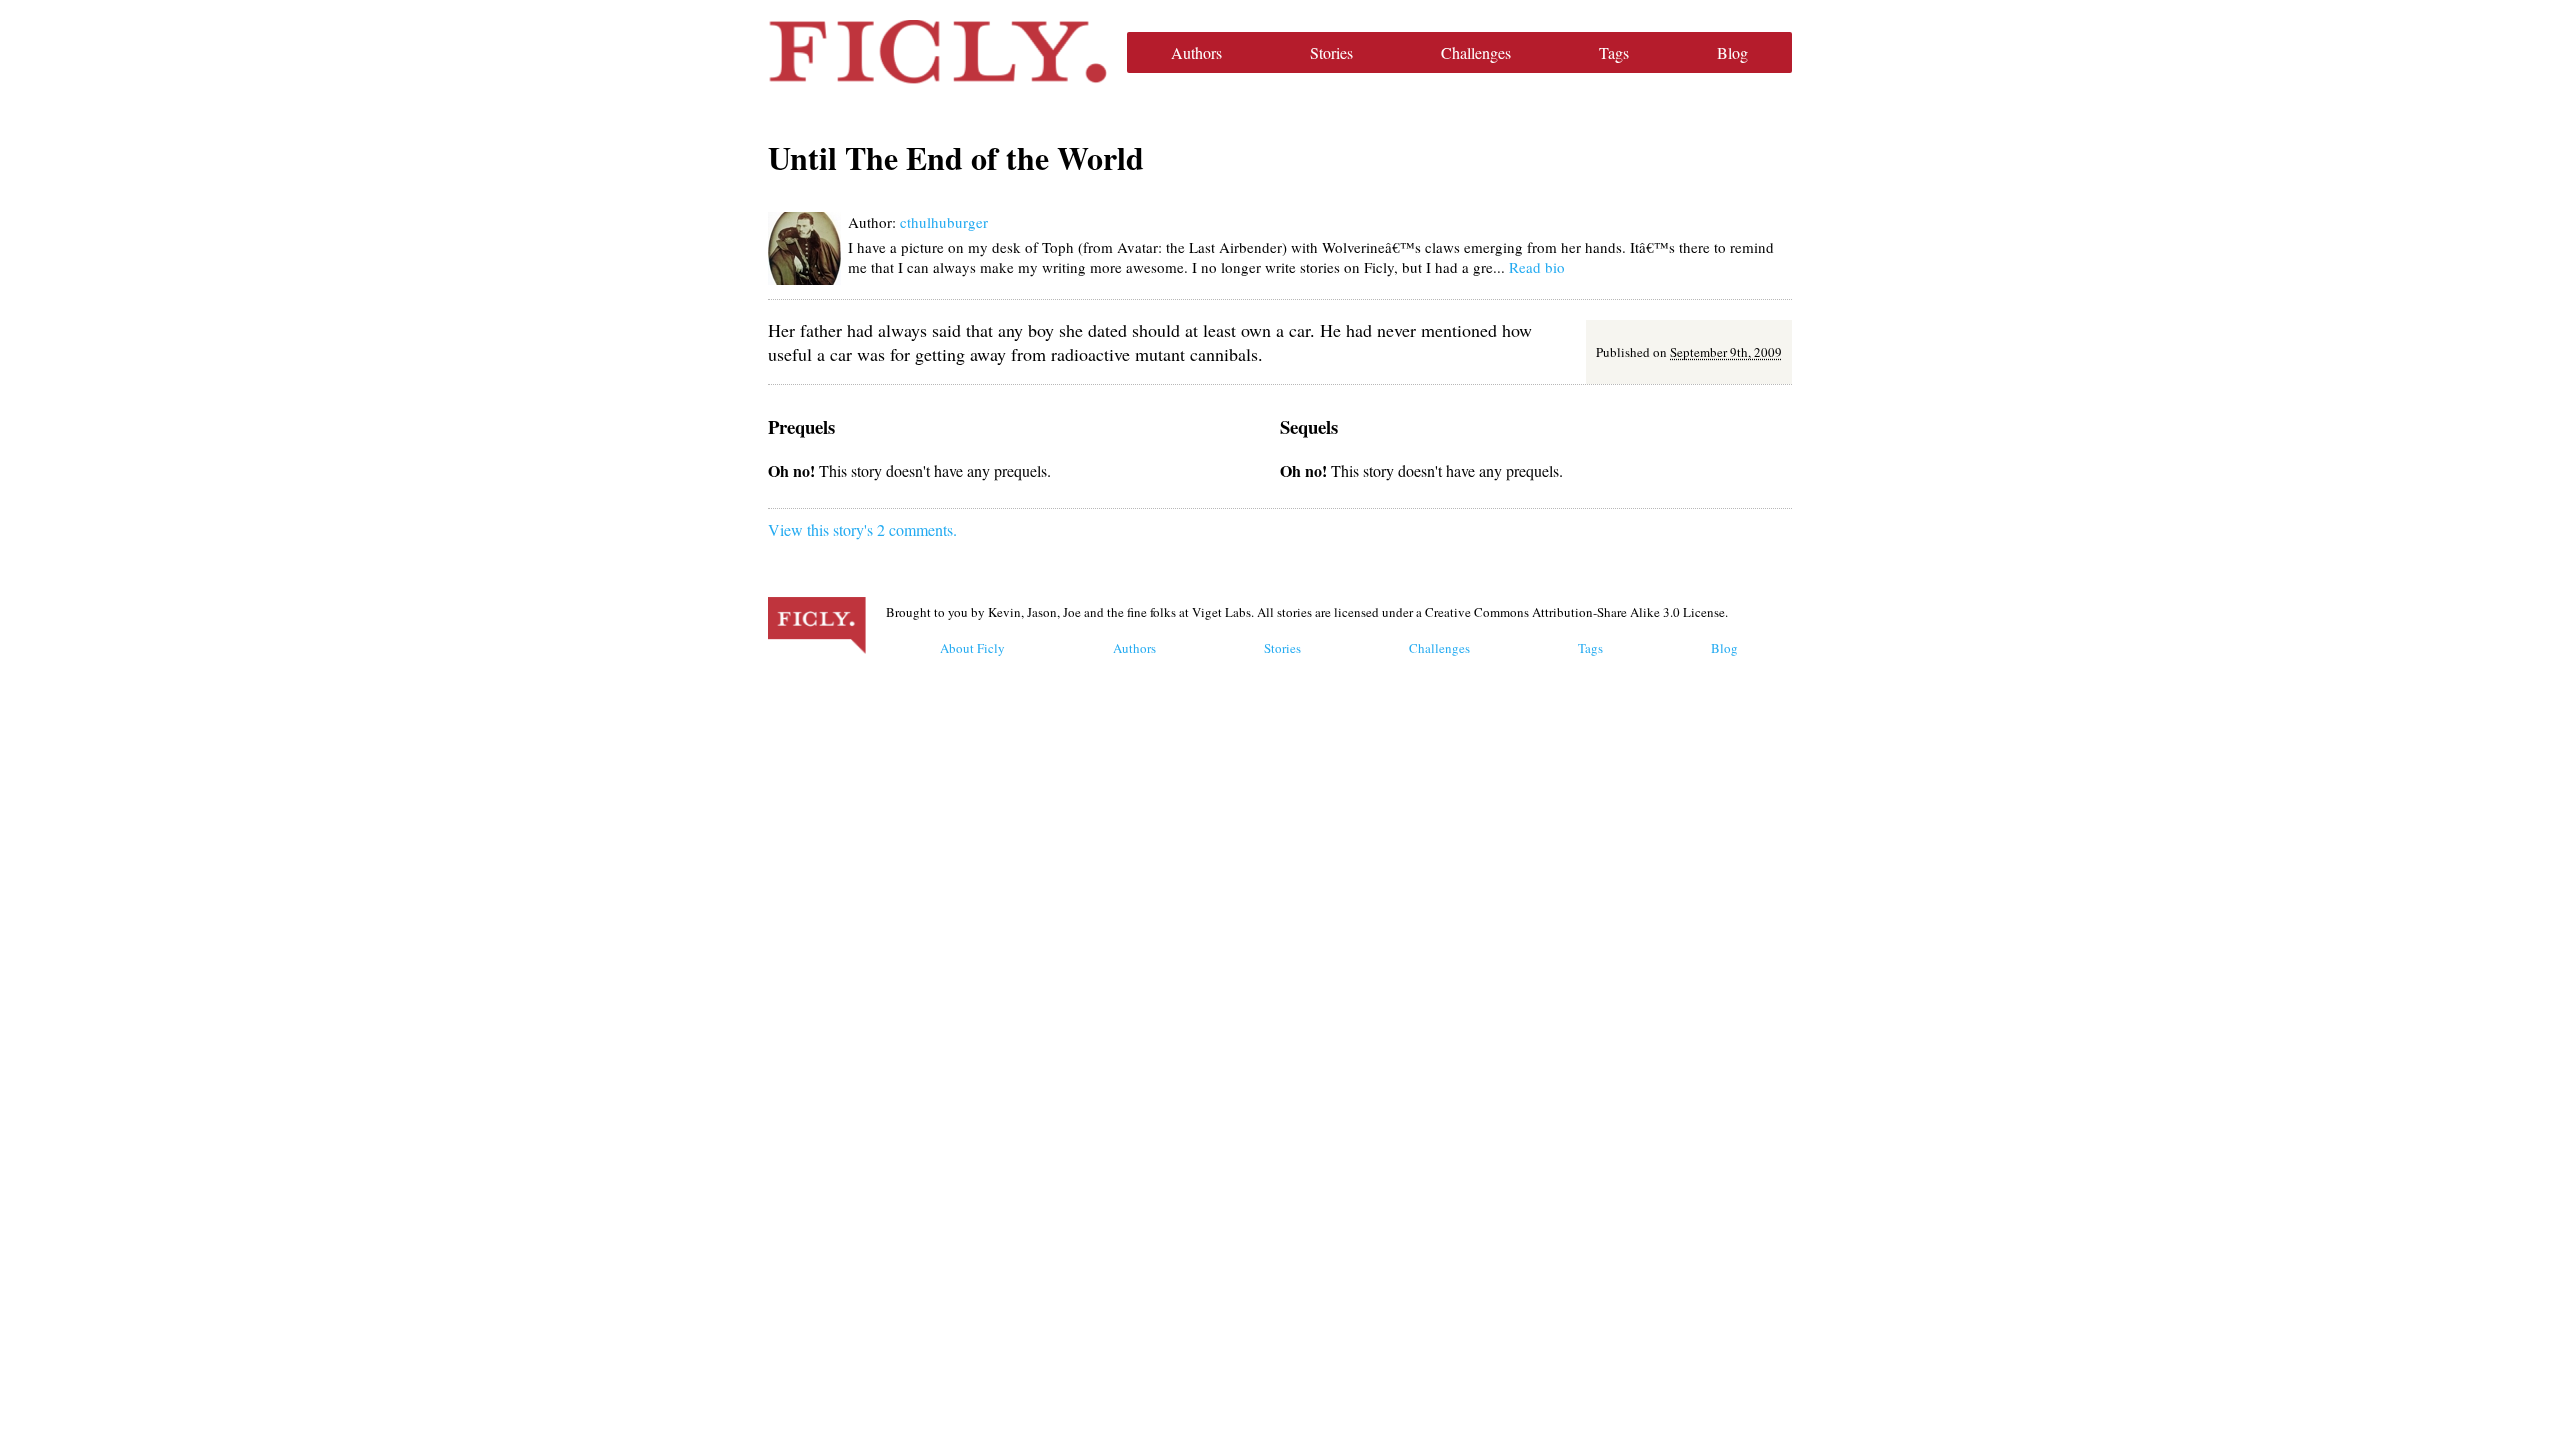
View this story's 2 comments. (862, 529)
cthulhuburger (944, 222)
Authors (1196, 52)
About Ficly (972, 648)
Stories (1331, 52)
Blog (1732, 52)
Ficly (937, 52)
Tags (1614, 52)
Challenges (1476, 52)
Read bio (1537, 267)
